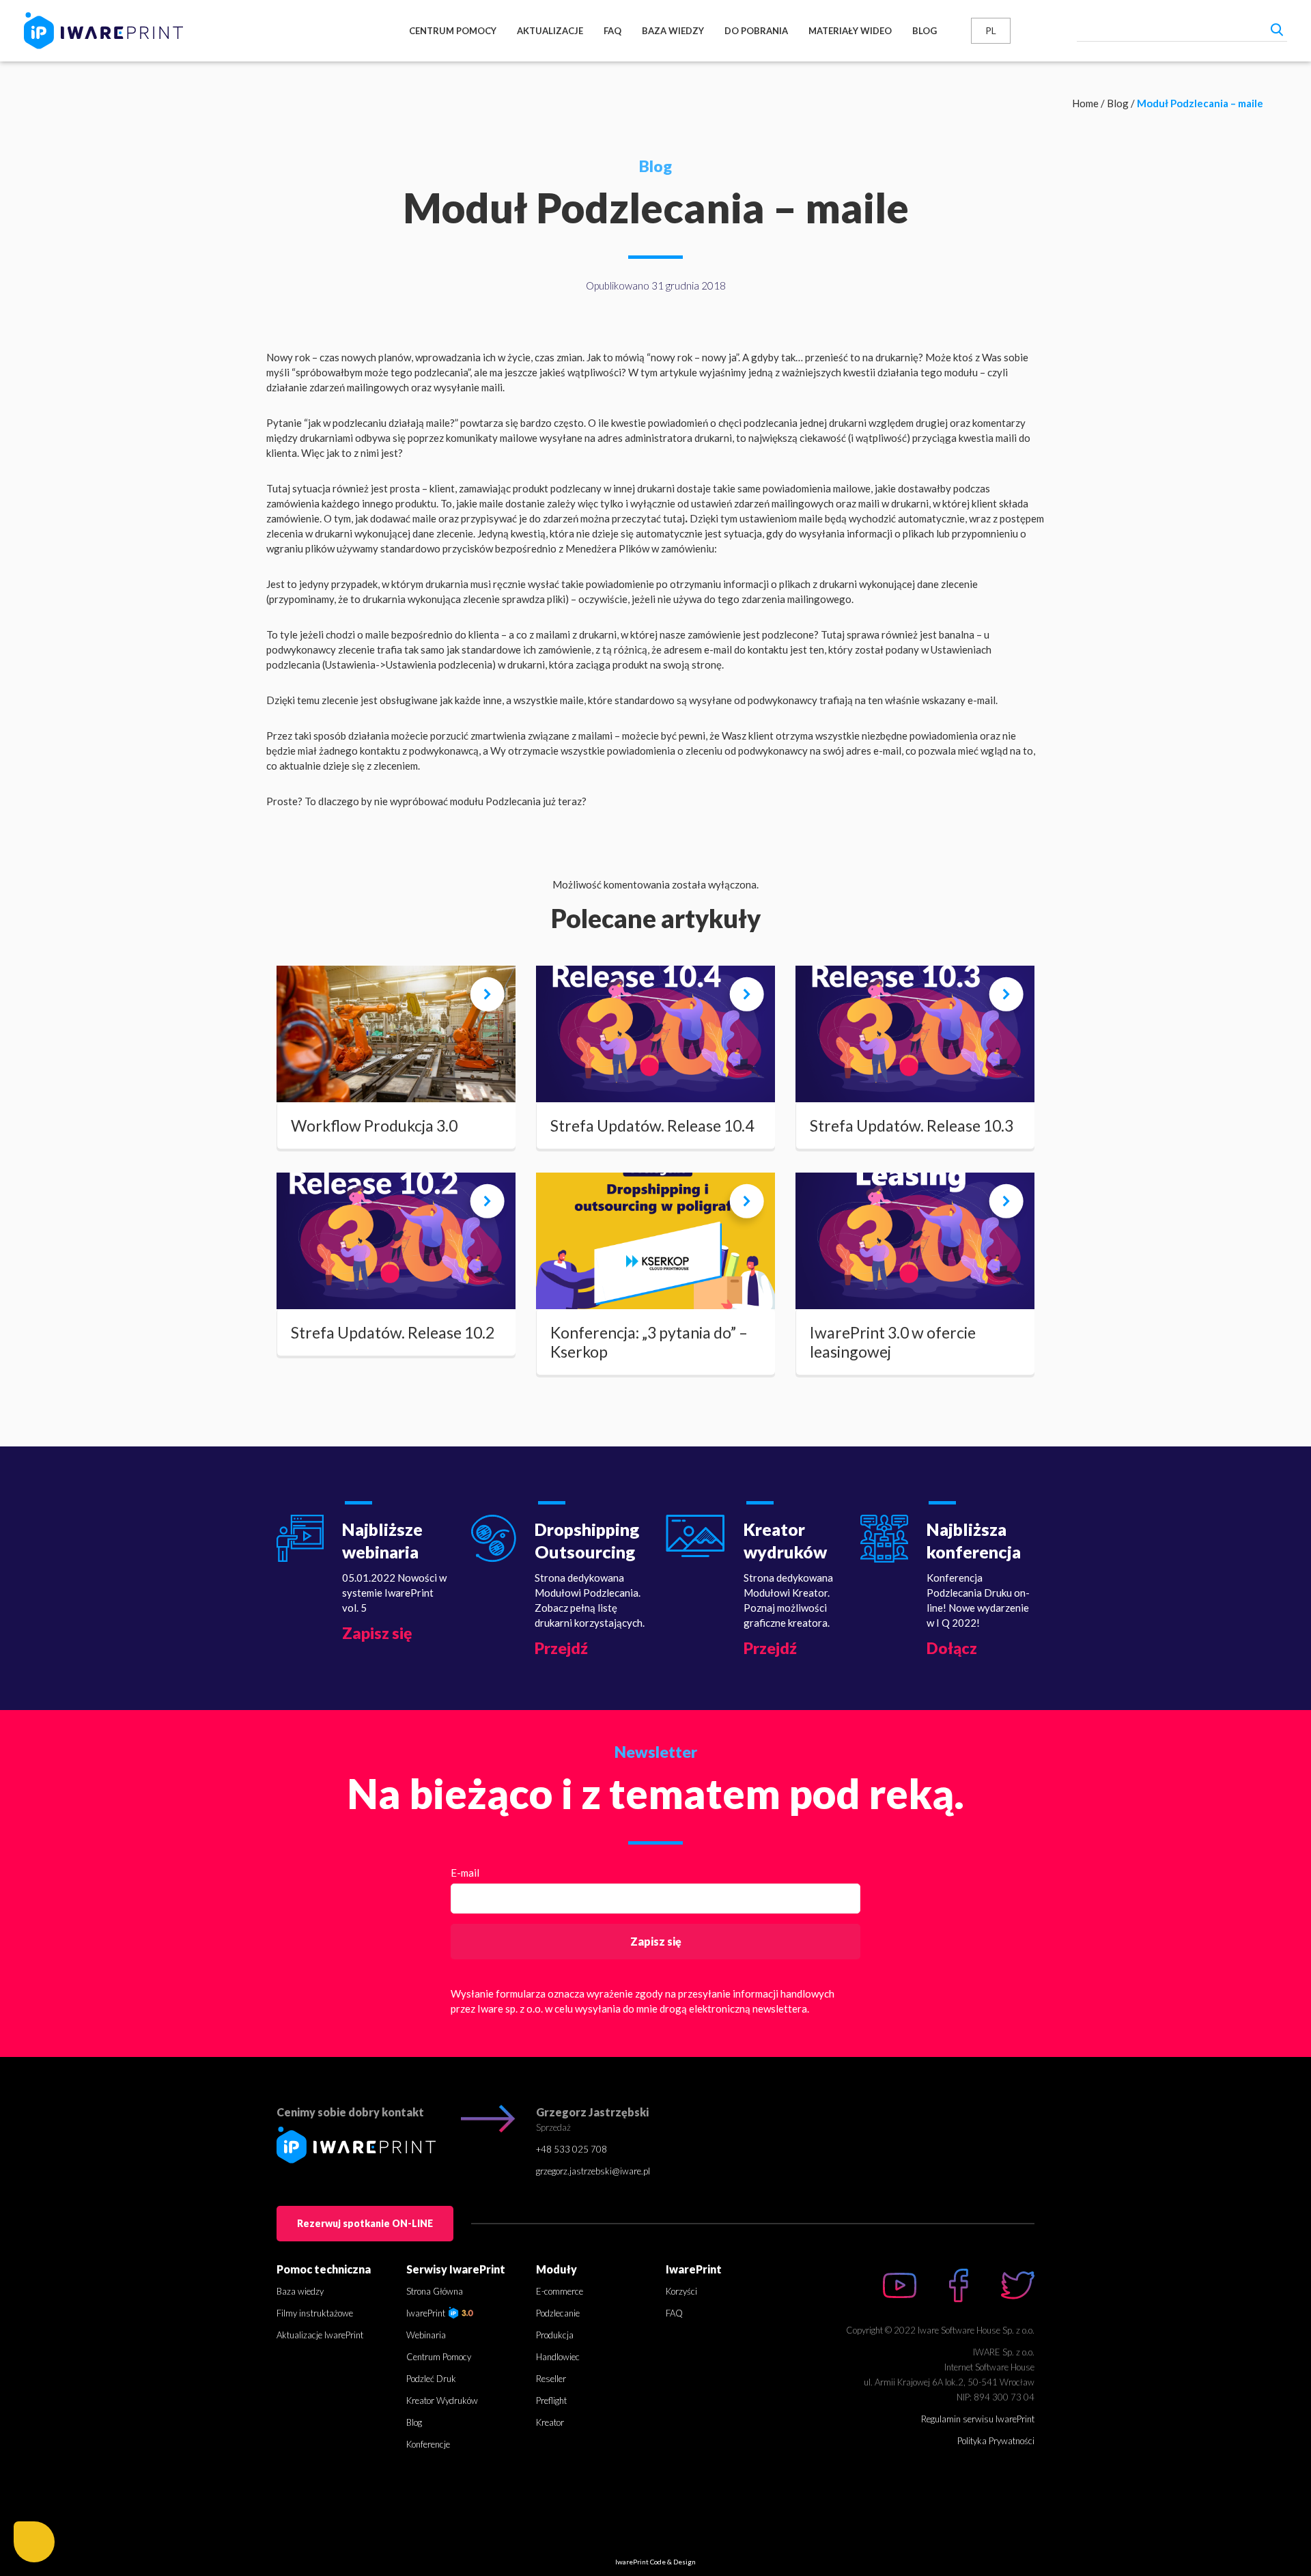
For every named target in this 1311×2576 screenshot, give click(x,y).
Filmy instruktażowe (315, 2313)
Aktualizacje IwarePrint (320, 2335)
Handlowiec (558, 2357)
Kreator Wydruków (442, 2400)
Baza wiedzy (673, 31)
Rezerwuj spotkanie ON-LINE (365, 2223)
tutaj (674, 518)
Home (1085, 103)
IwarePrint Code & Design (655, 2562)
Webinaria (426, 2335)
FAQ (612, 31)
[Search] (1277, 29)
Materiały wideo (850, 31)
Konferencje (428, 2444)
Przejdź (561, 1648)
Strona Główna (435, 2291)
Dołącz (952, 1648)
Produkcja (555, 2335)
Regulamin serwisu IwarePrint (978, 2419)
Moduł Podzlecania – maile (1200, 103)
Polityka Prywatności (996, 2441)
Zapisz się (377, 1633)
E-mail (465, 1873)
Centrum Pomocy (453, 31)
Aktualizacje (550, 31)
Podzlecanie (558, 2313)
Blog (925, 31)
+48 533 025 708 (572, 2149)
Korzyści (681, 2291)
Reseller (551, 2379)
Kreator (550, 2422)
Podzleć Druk (431, 2379)
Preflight (551, 2400)
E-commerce (560, 2291)
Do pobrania (756, 31)
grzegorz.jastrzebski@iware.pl (593, 2171)
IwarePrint (427, 2313)
